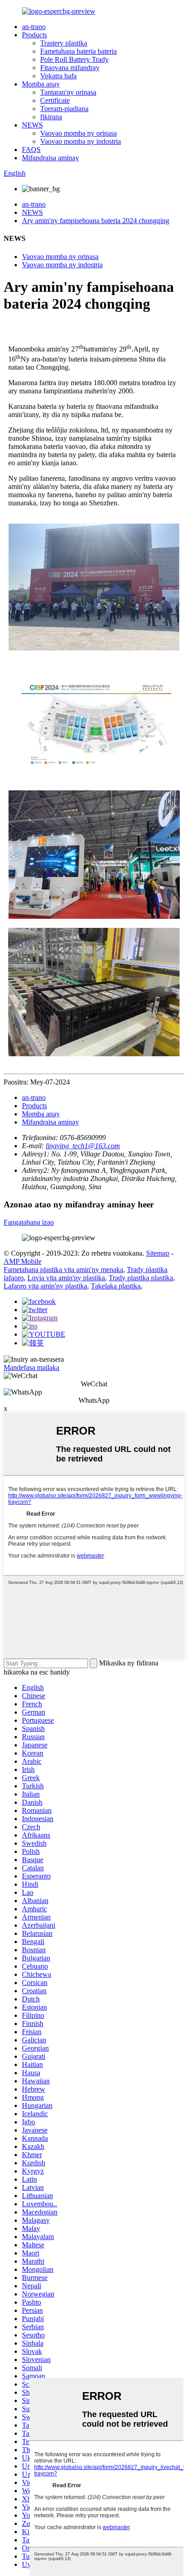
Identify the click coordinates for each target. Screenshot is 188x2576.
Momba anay (41, 84)
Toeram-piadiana (64, 109)
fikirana (51, 117)
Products (34, 35)
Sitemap (158, 1253)
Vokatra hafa (58, 76)
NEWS (32, 125)
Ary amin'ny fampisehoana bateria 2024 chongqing (96, 221)
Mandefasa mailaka (31, 1367)
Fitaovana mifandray (70, 68)
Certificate (55, 100)
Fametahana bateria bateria (78, 51)
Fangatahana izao (29, 1222)
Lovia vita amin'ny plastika (66, 1278)
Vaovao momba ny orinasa (78, 133)
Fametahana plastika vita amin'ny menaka (63, 1270)
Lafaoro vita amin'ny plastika (45, 1286)
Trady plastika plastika (141, 1278)
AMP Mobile (23, 1261)
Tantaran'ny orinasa (68, 92)
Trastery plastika (64, 43)
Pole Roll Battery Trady (74, 59)
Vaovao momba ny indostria (81, 141)
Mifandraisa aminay (50, 158)
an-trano (34, 27)
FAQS (31, 150)
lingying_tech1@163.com (83, 1146)
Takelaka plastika (116, 1286)
